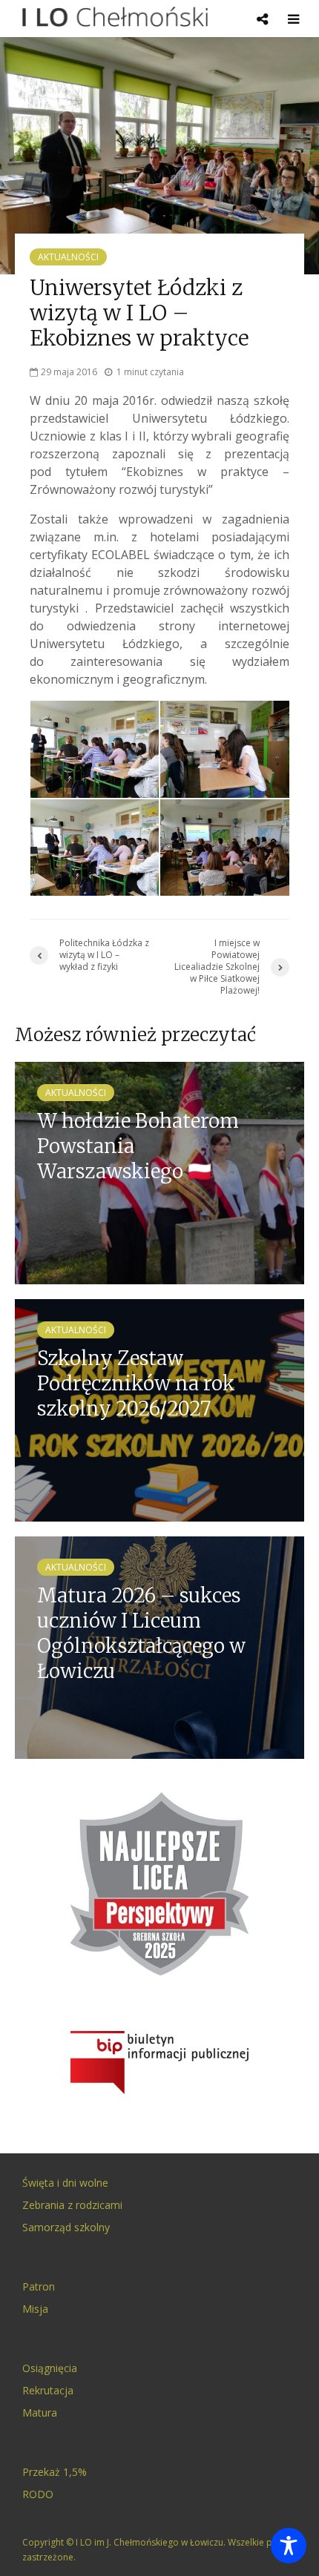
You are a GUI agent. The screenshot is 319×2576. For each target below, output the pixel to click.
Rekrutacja (48, 2390)
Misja (35, 2309)
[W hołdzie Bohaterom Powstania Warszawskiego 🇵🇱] (159, 1172)
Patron (39, 2286)
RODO (38, 2494)
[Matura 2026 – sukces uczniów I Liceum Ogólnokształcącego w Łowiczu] (159, 1646)
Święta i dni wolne (65, 2183)
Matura (40, 2412)
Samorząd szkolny (66, 2227)
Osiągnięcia (50, 2368)
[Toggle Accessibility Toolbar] (289, 2546)
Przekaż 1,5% (55, 2472)
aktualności (68, 257)
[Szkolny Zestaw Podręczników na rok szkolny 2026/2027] (159, 1409)
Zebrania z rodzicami (72, 2205)
